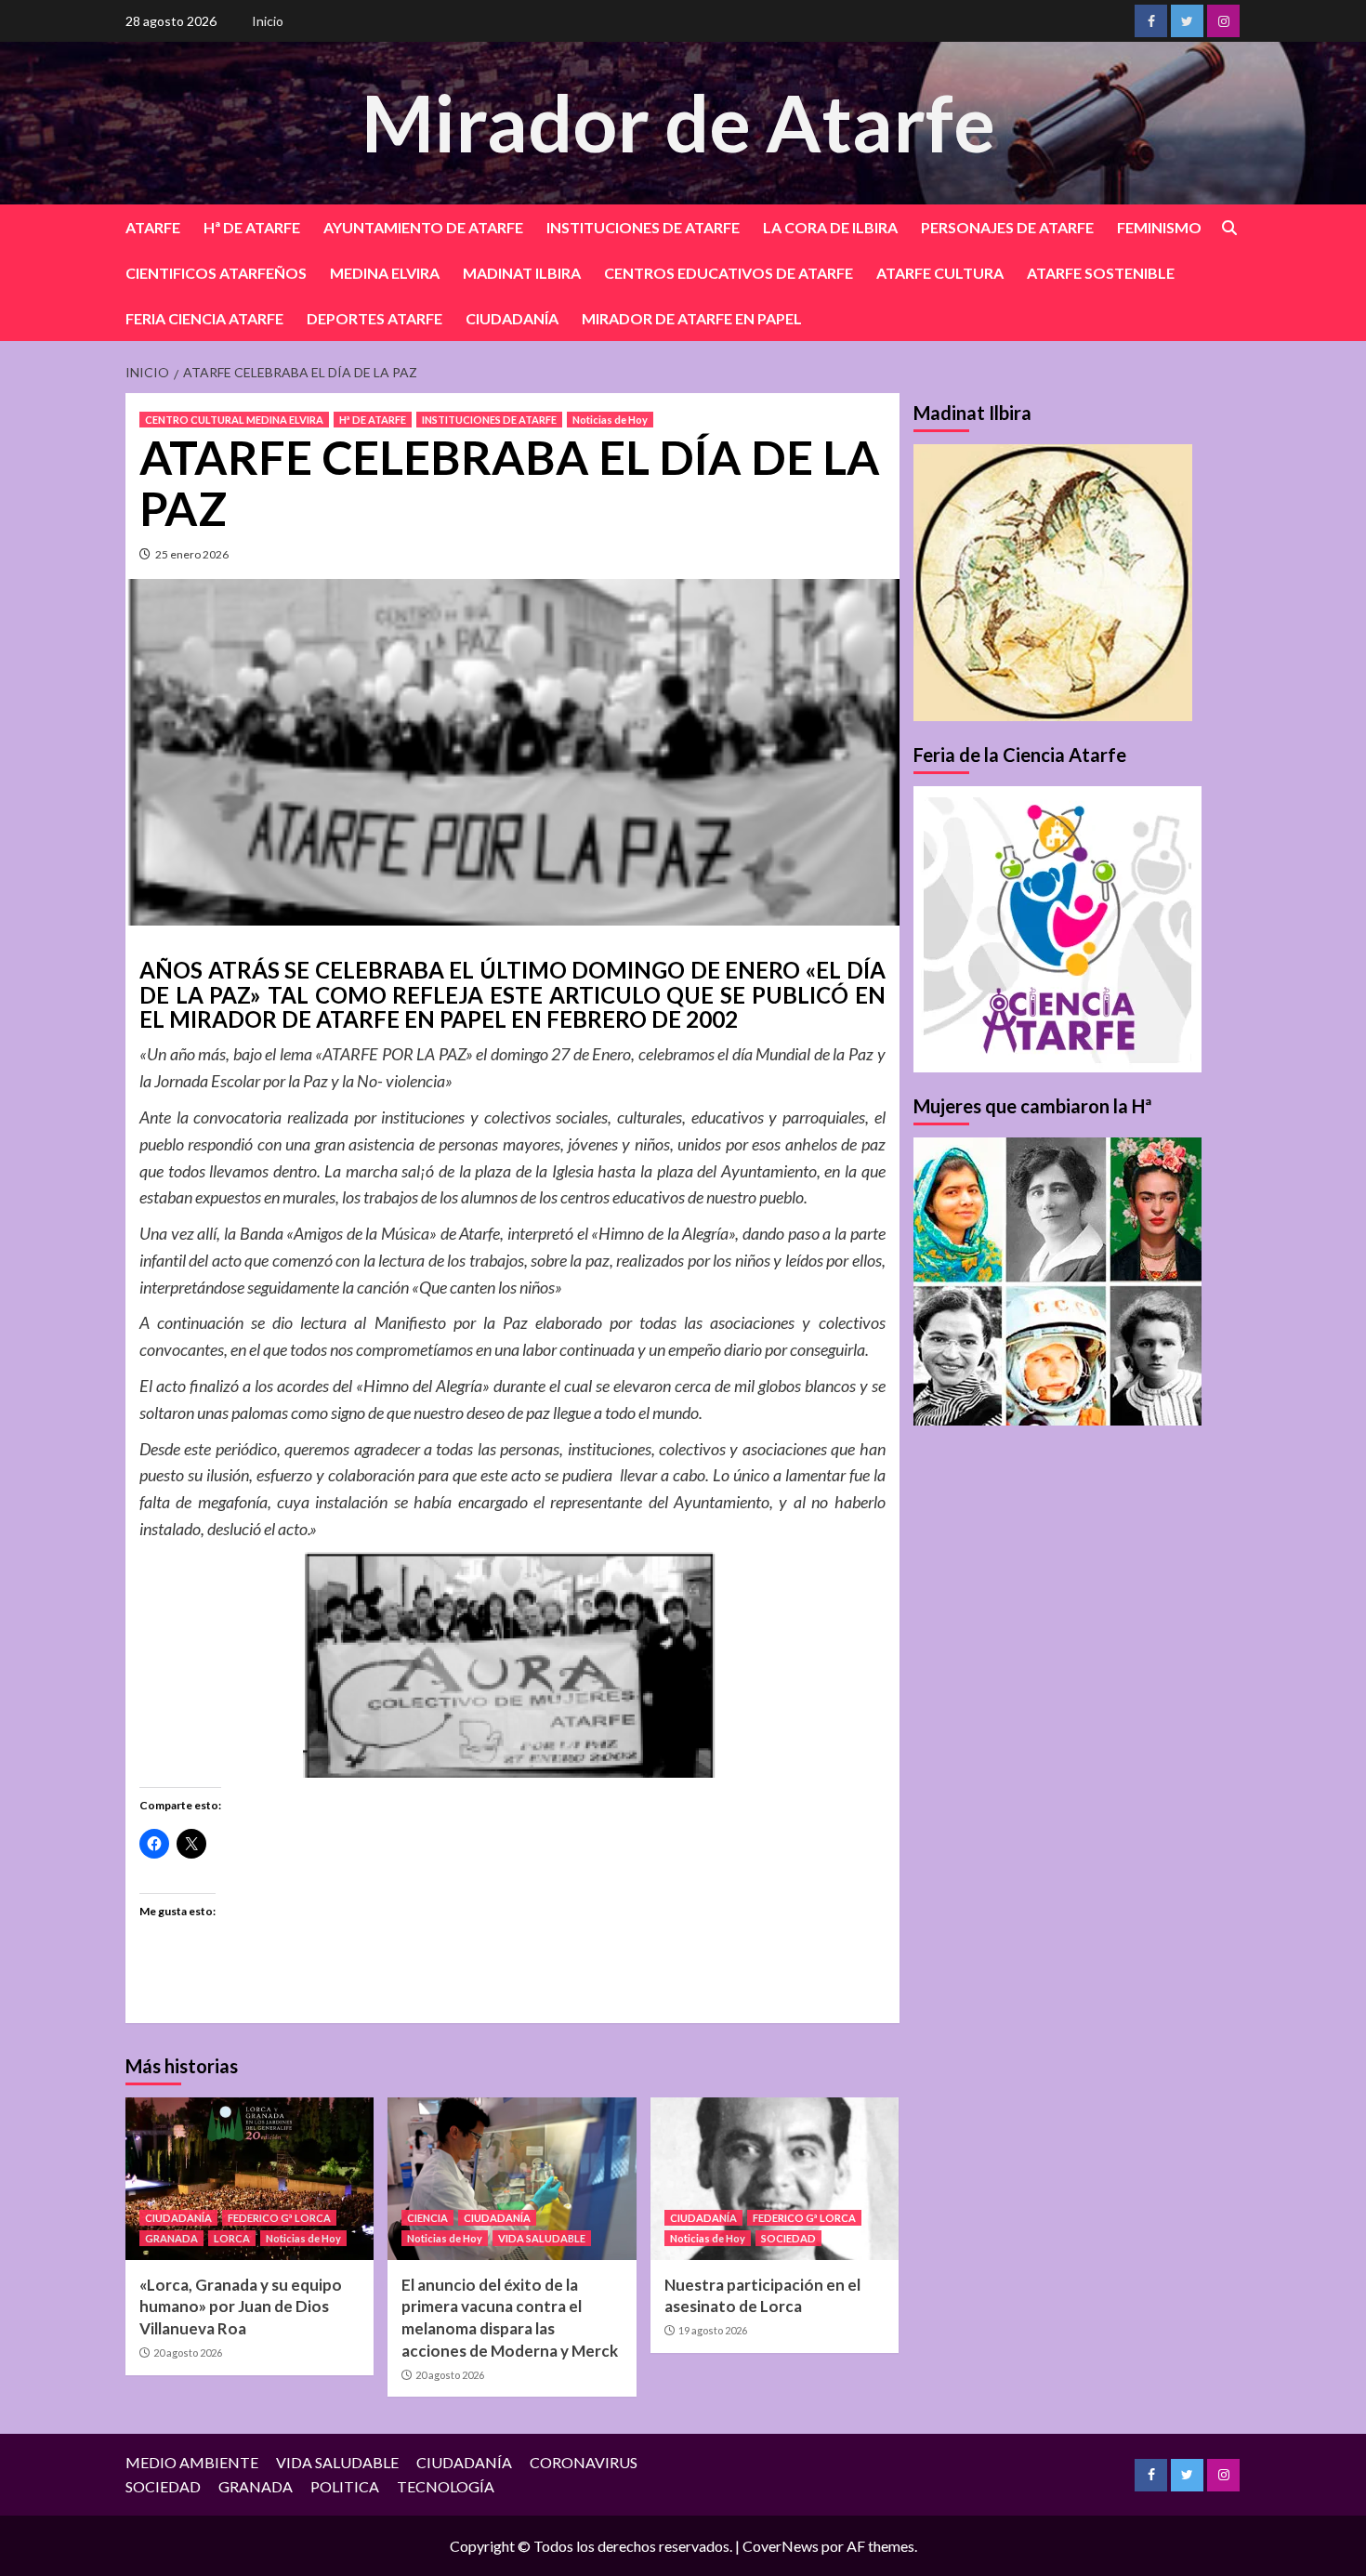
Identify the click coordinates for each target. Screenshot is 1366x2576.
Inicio (268, 21)
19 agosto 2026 (713, 2330)
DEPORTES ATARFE (374, 318)
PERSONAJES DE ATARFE (1007, 227)
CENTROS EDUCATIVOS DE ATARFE (729, 273)
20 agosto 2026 (188, 2353)
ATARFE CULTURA (940, 273)
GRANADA (171, 2238)
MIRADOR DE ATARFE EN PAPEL (692, 318)
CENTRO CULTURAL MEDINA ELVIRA (234, 420)
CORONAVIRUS (584, 2462)
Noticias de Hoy (610, 420)
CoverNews (781, 2546)
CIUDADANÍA (512, 318)
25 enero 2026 (192, 554)
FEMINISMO (1159, 227)
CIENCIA (427, 2218)
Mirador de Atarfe (678, 122)
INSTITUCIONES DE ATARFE (643, 227)
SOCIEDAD (788, 2238)
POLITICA (345, 2486)
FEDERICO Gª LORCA (279, 2218)
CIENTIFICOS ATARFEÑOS (216, 273)
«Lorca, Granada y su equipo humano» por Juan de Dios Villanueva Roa (241, 2307)
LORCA (232, 2238)
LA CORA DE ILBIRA (830, 227)
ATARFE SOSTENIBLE (1101, 273)
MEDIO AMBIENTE (192, 2462)
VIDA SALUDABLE (542, 2238)
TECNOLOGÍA (446, 2486)
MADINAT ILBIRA (522, 273)
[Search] (1229, 228)
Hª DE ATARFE (252, 227)
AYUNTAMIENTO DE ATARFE (423, 227)
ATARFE (153, 227)
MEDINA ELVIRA (385, 273)
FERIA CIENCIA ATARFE (204, 318)
